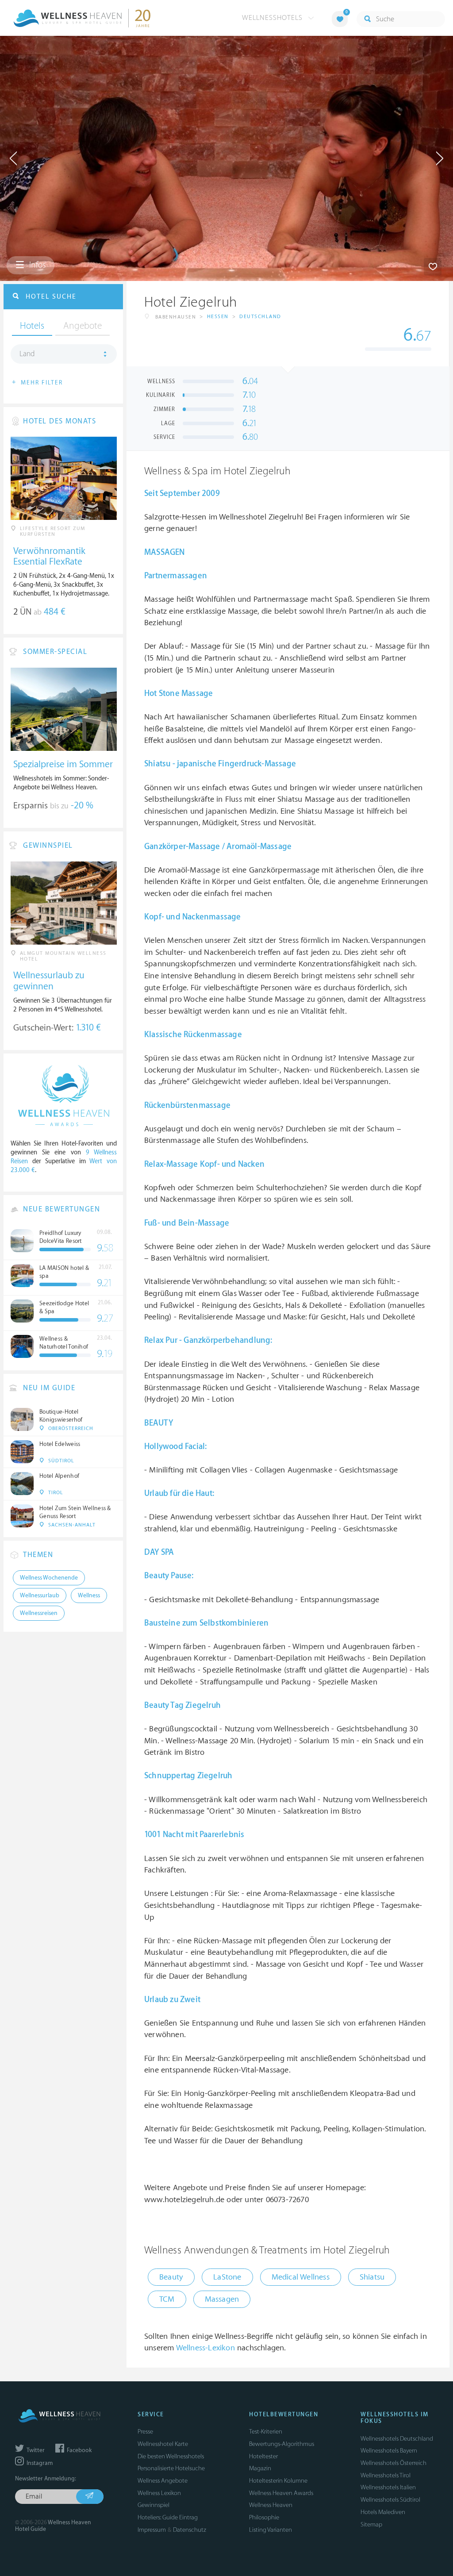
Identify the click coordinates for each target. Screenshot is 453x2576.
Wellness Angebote (163, 2481)
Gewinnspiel (154, 2505)
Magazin (260, 2468)
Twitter (35, 2450)
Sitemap (371, 2524)
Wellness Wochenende (49, 1578)
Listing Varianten (271, 2530)
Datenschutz (190, 2530)
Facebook (79, 2450)
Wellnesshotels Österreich (393, 2463)
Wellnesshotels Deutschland (397, 2439)
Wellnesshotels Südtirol (390, 2500)
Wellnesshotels (273, 18)
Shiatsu (372, 2277)
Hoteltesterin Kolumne (278, 2481)
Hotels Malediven (383, 2512)
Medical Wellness (301, 2277)
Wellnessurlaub (40, 1596)
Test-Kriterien (266, 2432)
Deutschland (260, 317)
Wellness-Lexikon (205, 2348)
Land (27, 354)
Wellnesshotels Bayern (389, 2451)
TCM (167, 2299)
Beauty (171, 2277)
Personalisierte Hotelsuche (171, 2468)
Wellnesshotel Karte (163, 2444)
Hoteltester (263, 2456)
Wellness (89, 1596)
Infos (36, 265)
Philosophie (264, 2517)
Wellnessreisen (39, 1613)
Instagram (39, 2463)
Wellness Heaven (271, 2505)
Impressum (152, 2530)
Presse (145, 2432)
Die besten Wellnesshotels (171, 2456)
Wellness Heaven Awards (281, 2493)
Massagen (222, 2299)
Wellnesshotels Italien (388, 2487)
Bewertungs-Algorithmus (282, 2444)
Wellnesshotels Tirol (386, 2475)
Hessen (218, 317)
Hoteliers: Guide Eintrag (168, 2517)
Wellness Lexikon (159, 2493)
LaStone (227, 2277)
